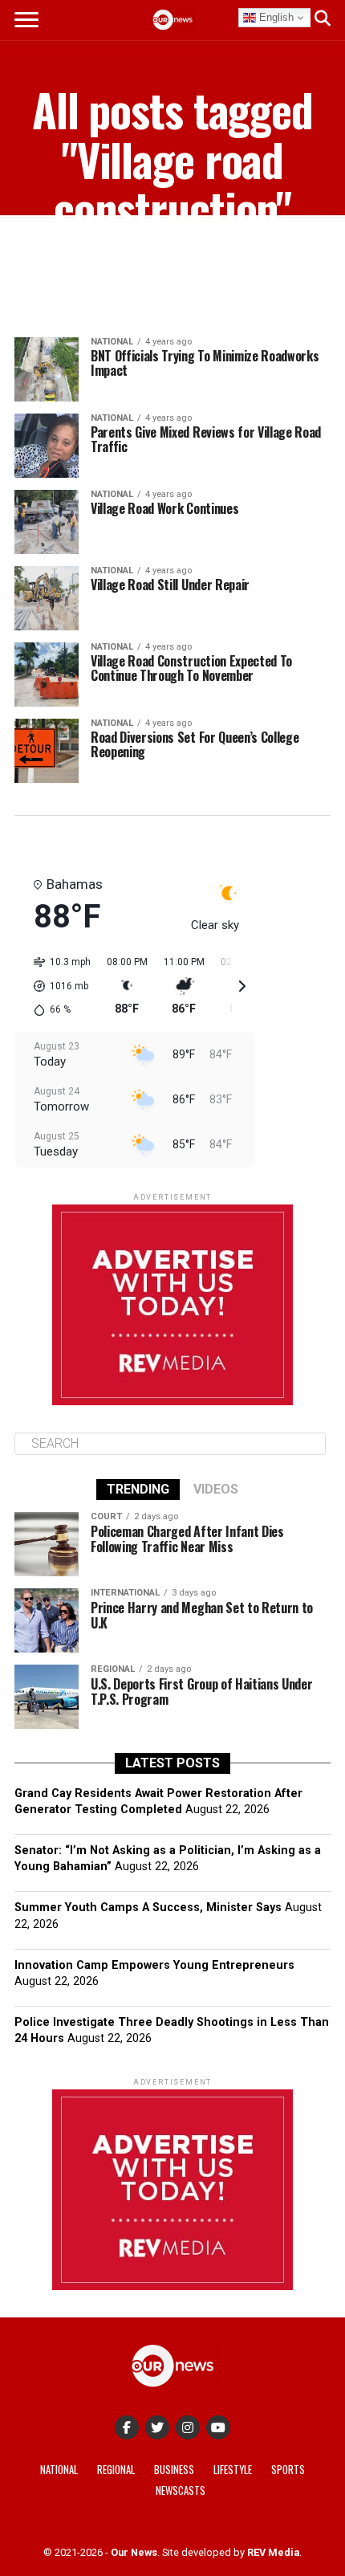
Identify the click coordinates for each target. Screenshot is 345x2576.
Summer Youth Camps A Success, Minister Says (148, 1908)
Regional (116, 2470)
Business (174, 2470)
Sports (288, 2470)
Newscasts (181, 2490)
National (59, 2470)
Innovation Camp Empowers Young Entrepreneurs (154, 1965)
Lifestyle (233, 2470)
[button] (57, 986)
